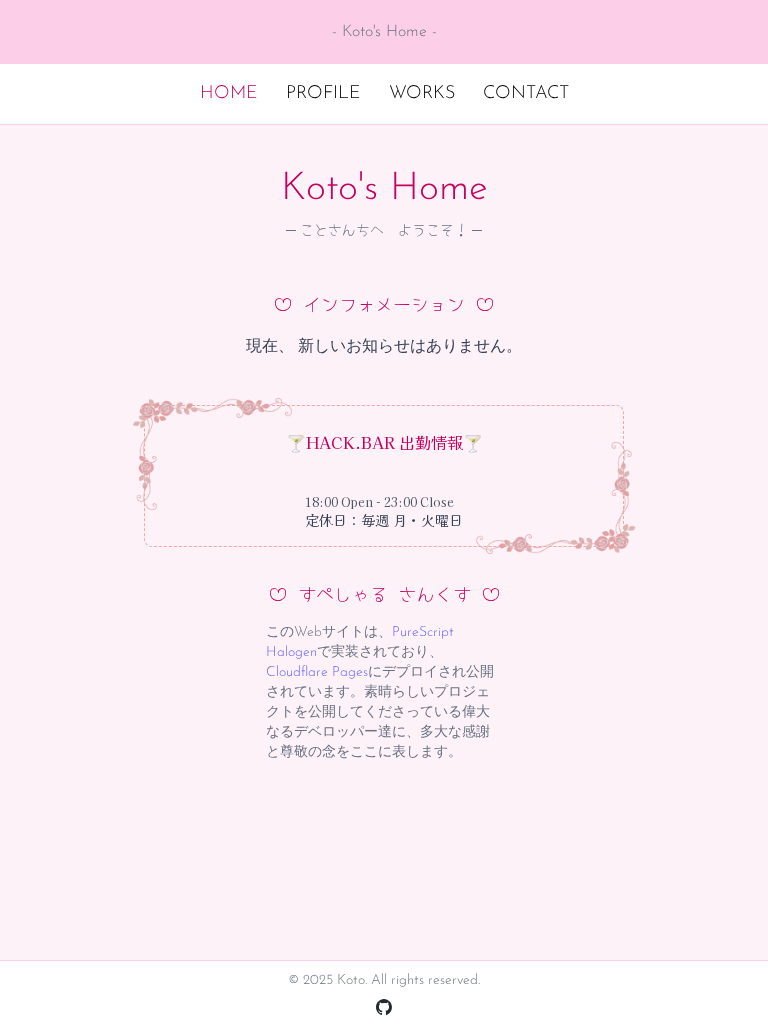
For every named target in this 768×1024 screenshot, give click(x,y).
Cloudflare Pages (317, 672)
